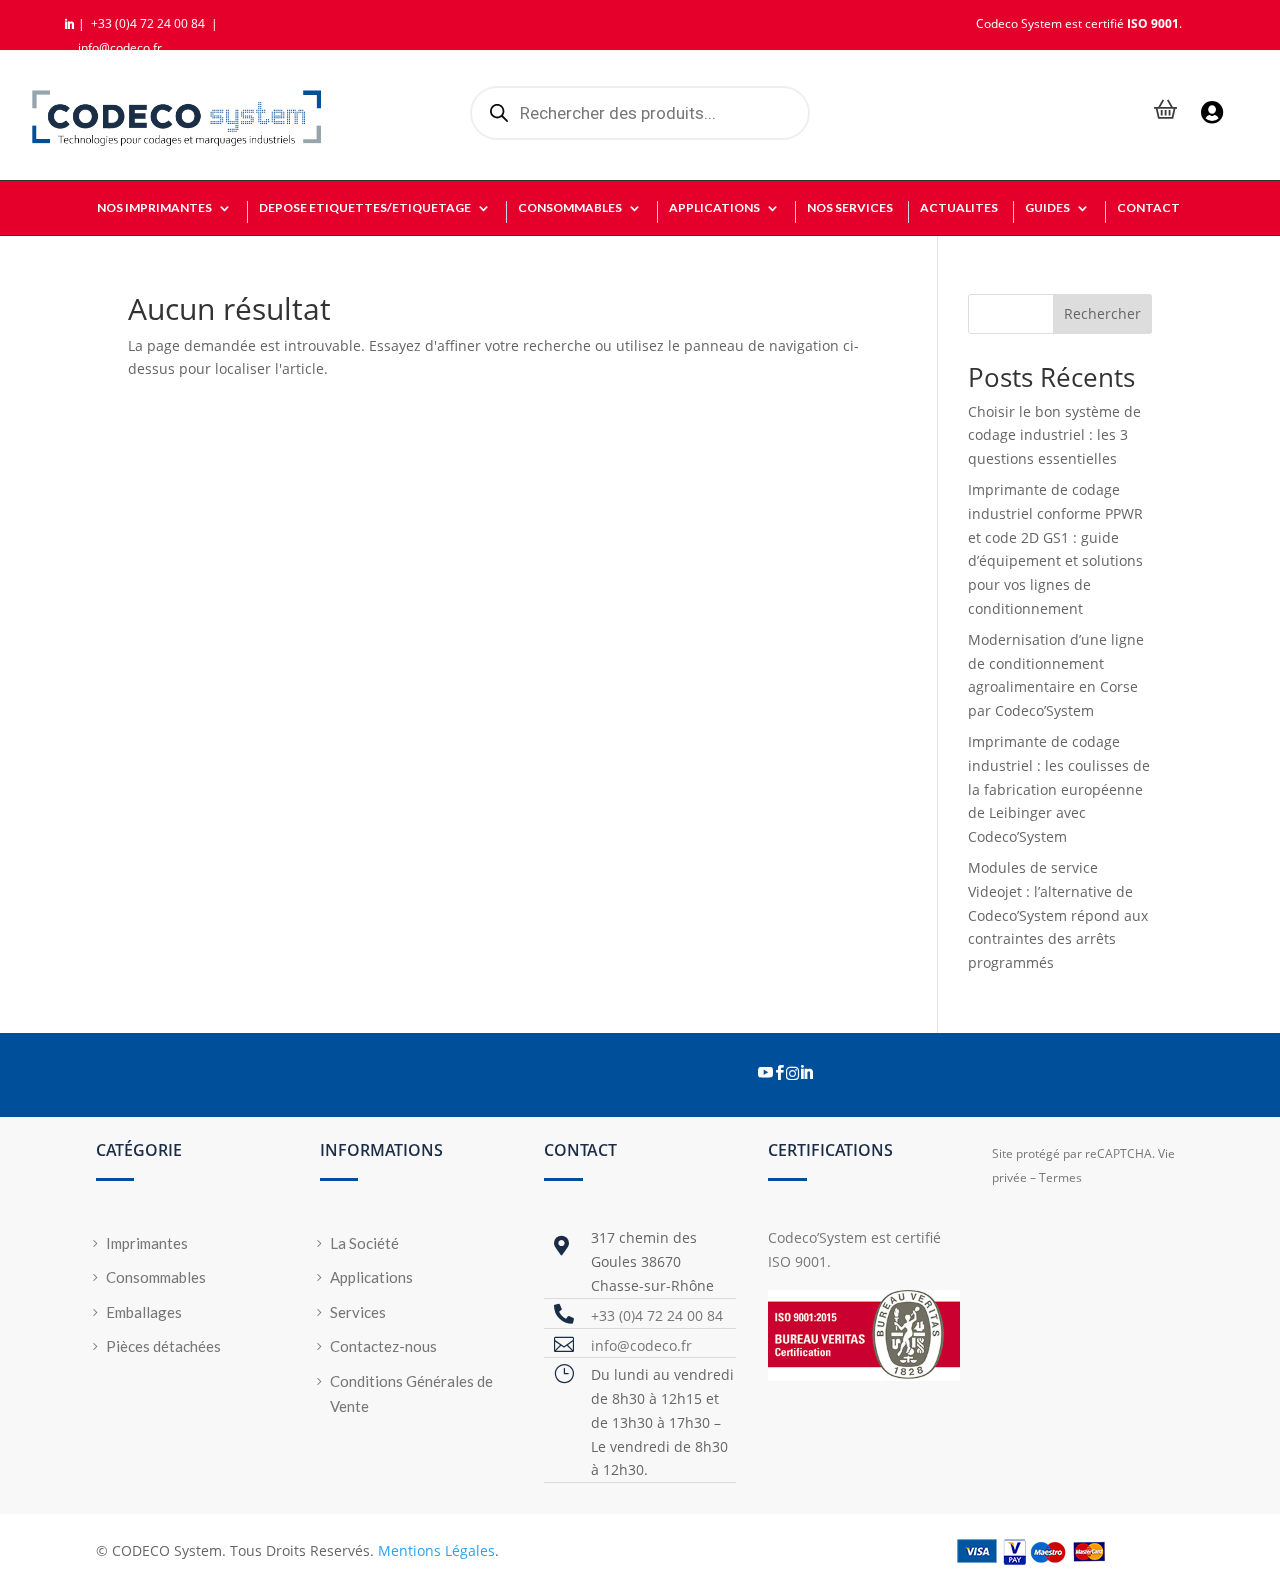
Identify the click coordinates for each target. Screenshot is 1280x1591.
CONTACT (1148, 208)
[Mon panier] (1166, 111)
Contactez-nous (383, 1346)
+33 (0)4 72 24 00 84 (149, 23)
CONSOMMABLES (570, 208)
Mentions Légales (436, 1550)
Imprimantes (147, 1243)
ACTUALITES (959, 208)
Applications (371, 1277)
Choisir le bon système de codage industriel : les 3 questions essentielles (1054, 435)
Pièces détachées (163, 1346)
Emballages (144, 1312)
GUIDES (1047, 208)
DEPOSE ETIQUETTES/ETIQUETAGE (365, 208)
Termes (1060, 1177)
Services (358, 1312)
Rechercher (1102, 313)
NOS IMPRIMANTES (154, 208)
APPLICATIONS (714, 208)
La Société (364, 1243)
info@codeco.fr (120, 47)
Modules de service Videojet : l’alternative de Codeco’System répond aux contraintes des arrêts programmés (1058, 915)
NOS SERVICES (850, 208)
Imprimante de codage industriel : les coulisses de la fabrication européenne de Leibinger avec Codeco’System (1059, 789)
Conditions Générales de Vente (411, 1394)
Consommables (156, 1277)
